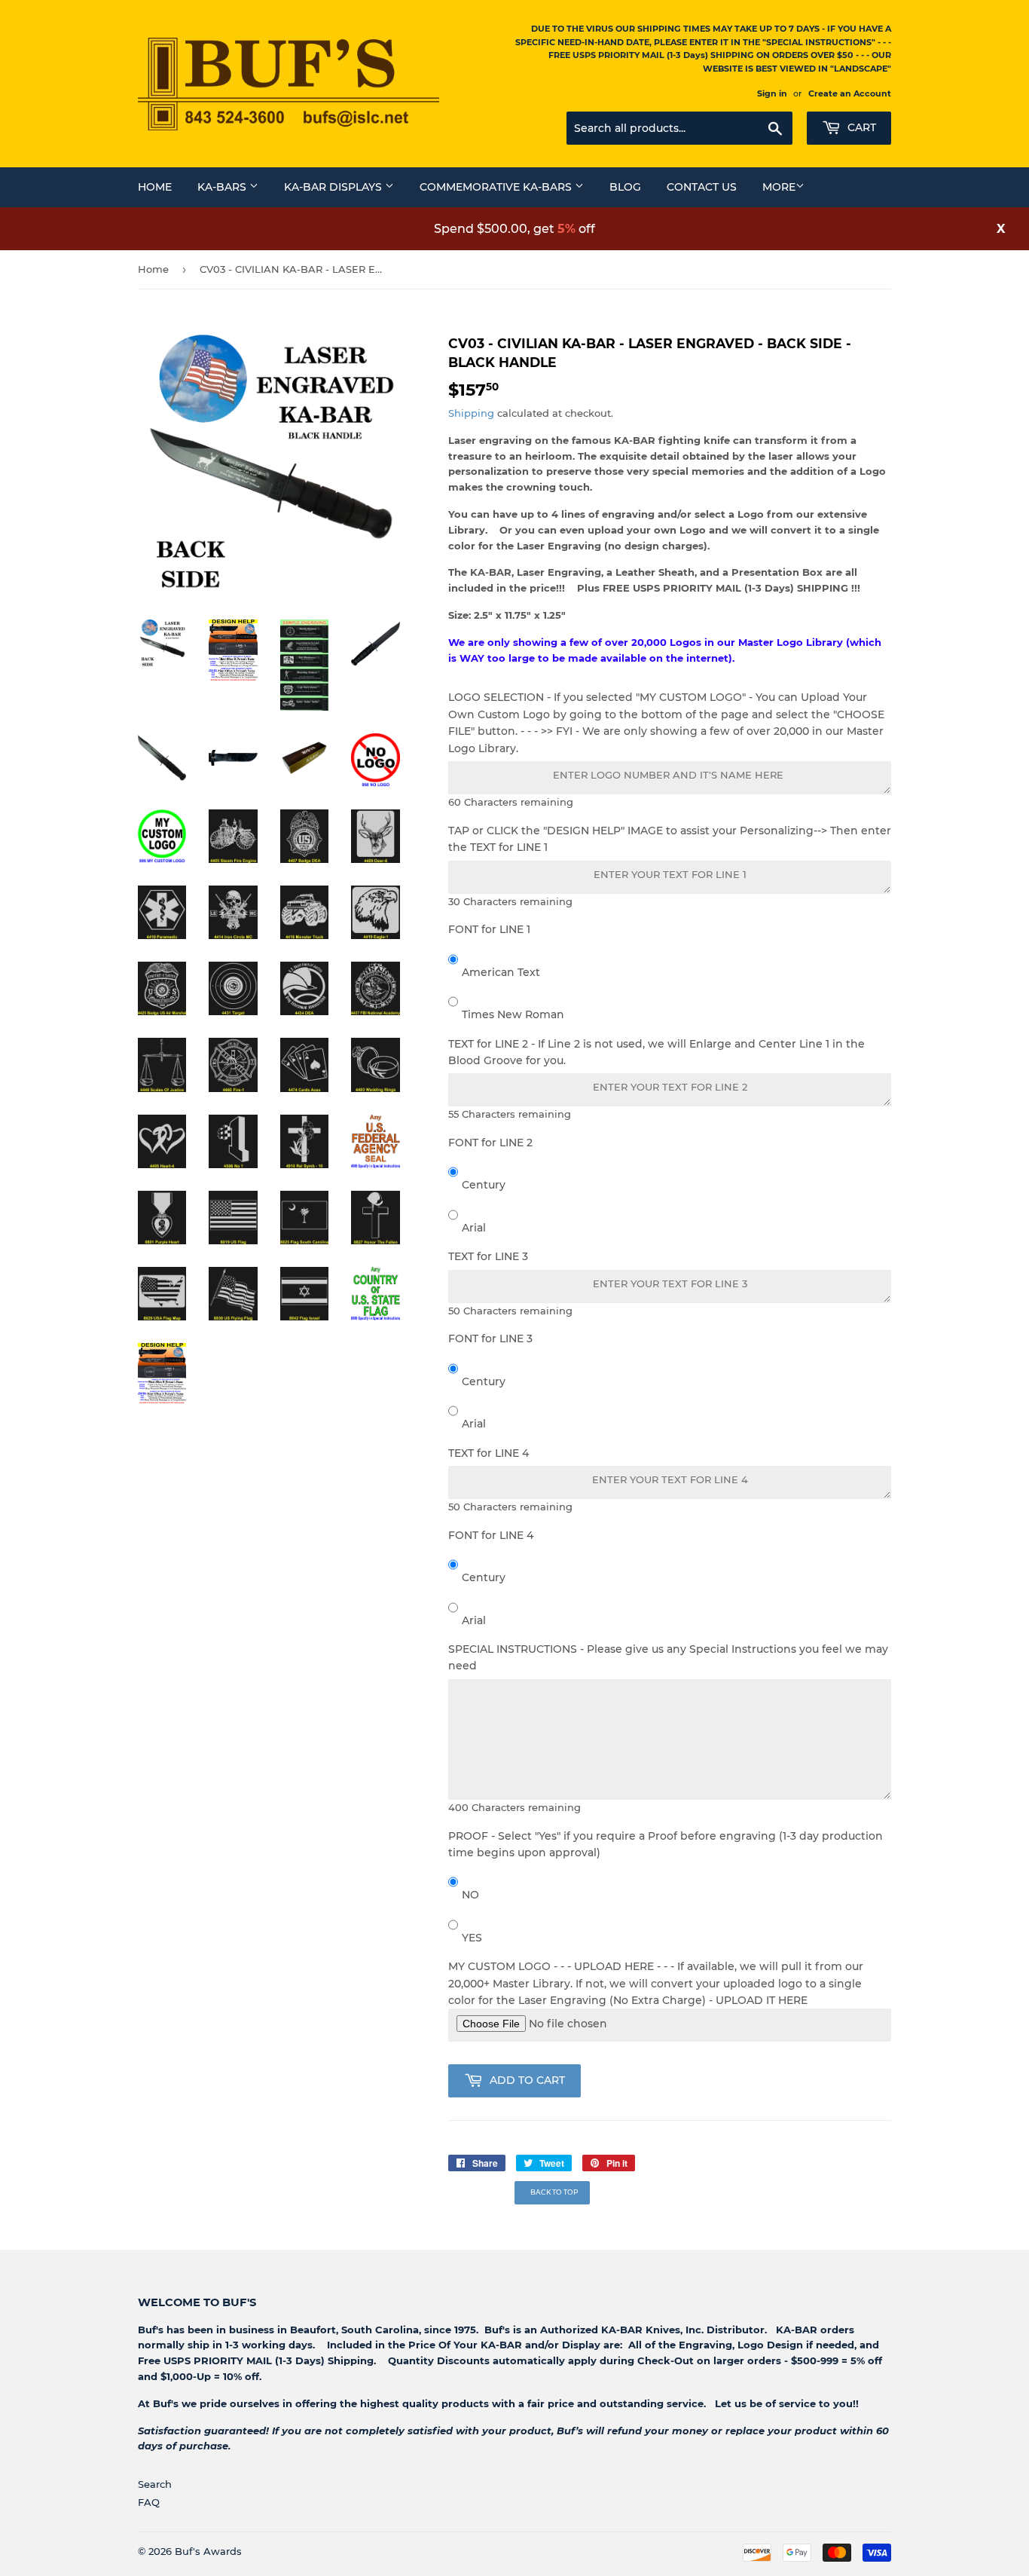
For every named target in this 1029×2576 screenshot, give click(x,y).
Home (155, 187)
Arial (474, 1228)
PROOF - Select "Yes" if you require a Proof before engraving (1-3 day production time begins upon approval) (666, 1844)
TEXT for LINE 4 (489, 1453)
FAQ (149, 2502)
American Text (501, 972)
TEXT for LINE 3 (488, 1256)
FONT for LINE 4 (491, 1535)
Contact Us (702, 187)
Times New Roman (513, 1014)
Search (155, 2484)
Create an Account (850, 93)
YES (472, 1938)
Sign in (772, 93)
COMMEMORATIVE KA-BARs (497, 187)
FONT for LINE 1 (489, 929)
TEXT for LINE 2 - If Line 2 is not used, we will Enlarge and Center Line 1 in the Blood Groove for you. (656, 1052)
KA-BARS (223, 187)
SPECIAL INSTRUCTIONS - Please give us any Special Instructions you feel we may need (668, 1657)
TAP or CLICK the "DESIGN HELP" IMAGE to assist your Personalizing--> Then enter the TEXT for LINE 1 (670, 839)
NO (470, 1895)
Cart (860, 127)
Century (484, 1185)
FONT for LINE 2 (490, 1143)
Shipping (471, 413)
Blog (625, 187)
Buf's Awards (208, 2551)
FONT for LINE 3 (490, 1338)
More (779, 187)
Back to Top (554, 2192)
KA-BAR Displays (334, 187)
